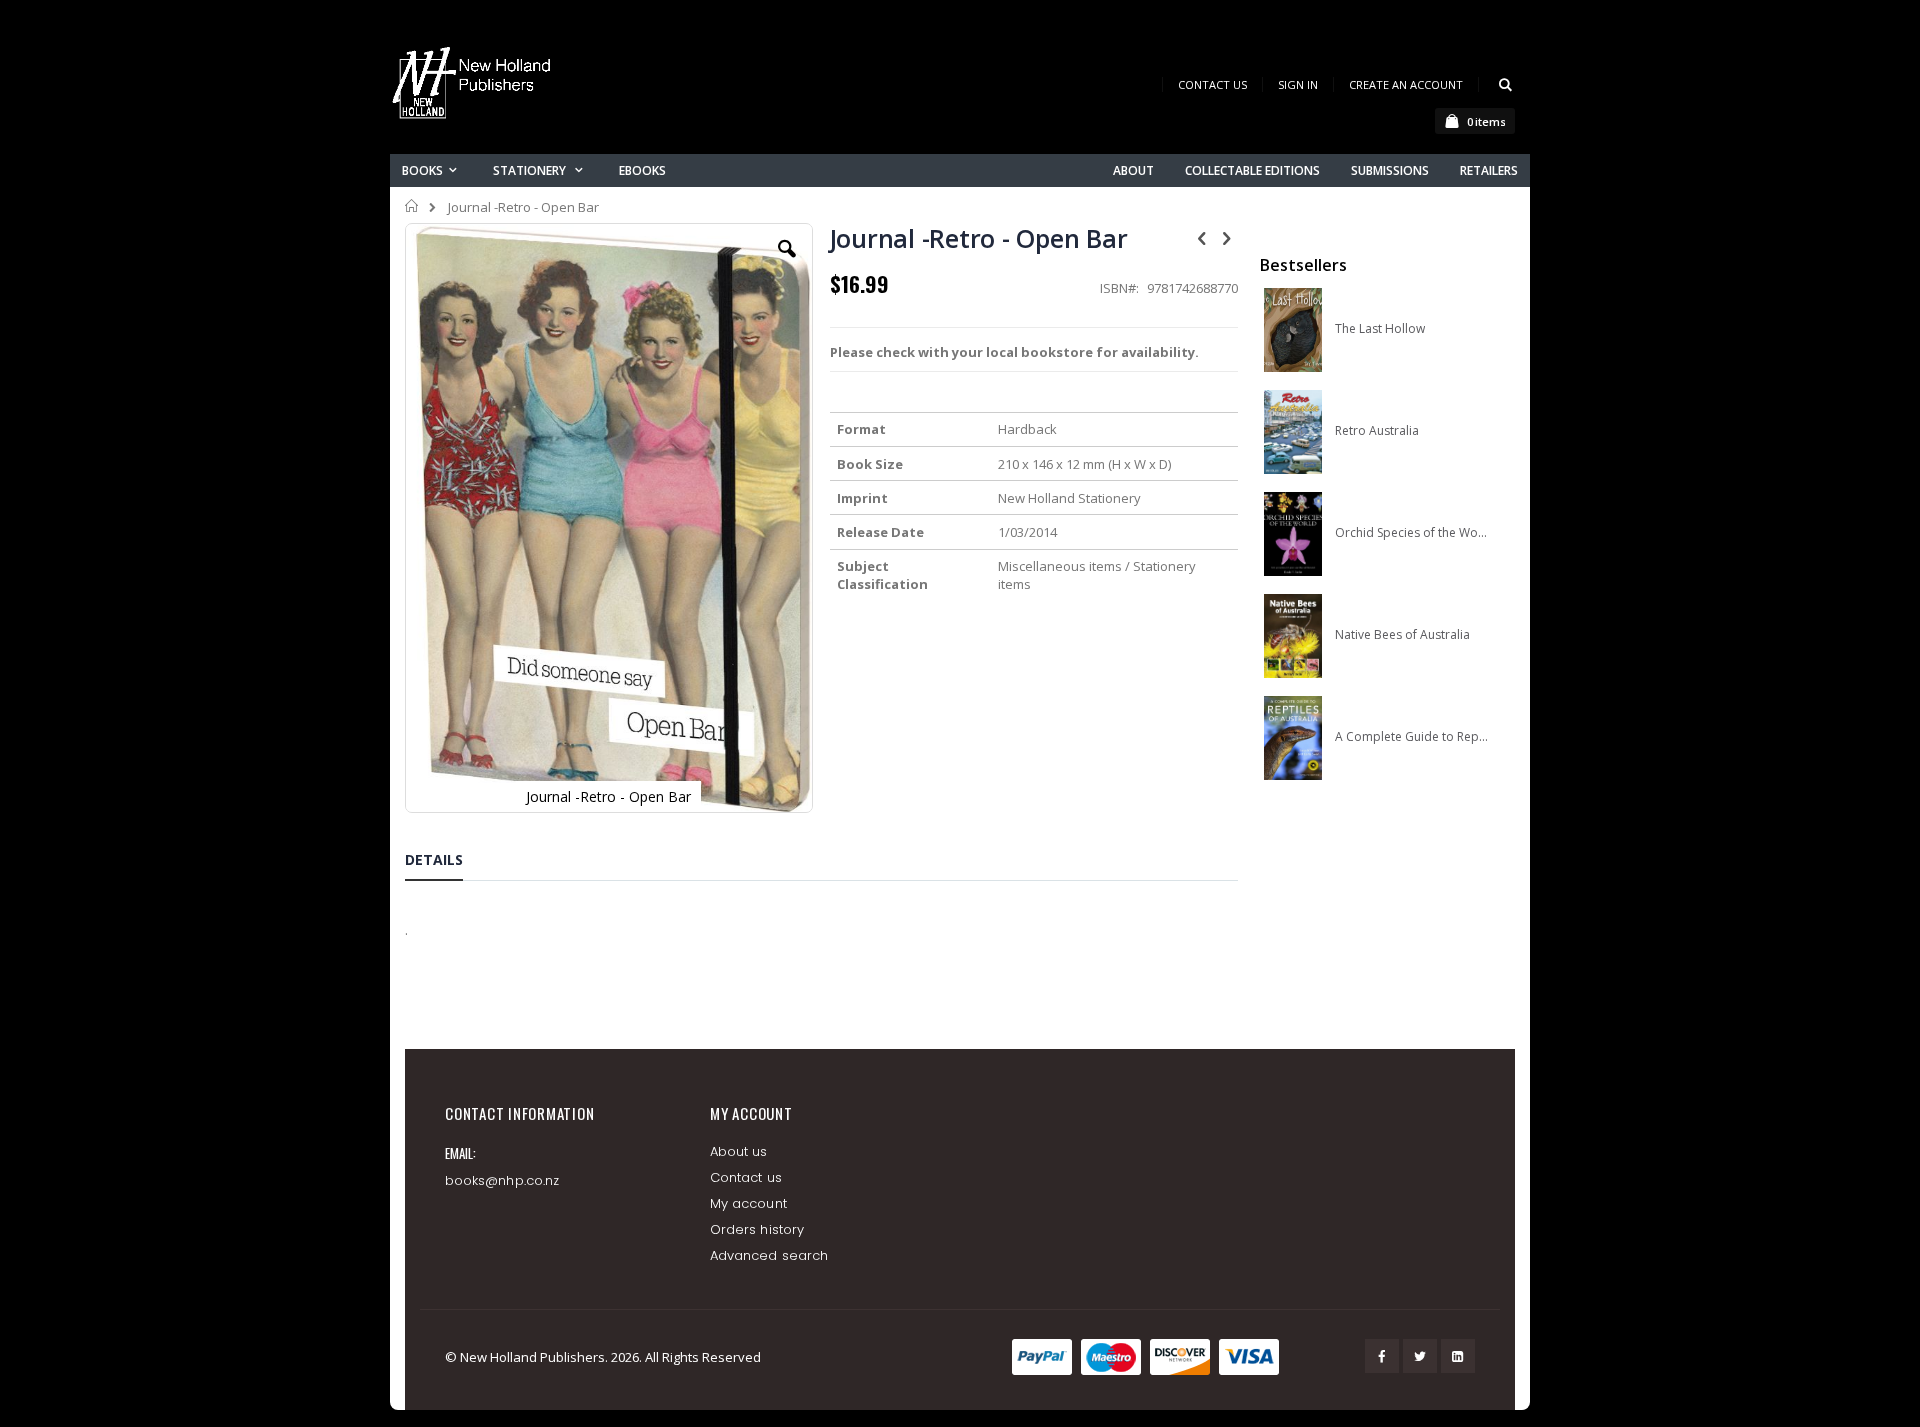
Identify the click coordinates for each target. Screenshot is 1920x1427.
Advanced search (769, 1255)
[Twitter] (1420, 1356)
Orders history (757, 1229)
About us (739, 1151)
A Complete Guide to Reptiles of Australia (1411, 737)
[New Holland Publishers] (475, 86)
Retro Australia (1377, 431)
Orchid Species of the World (1411, 533)
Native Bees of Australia (1402, 635)
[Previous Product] (1202, 237)
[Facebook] (1382, 1356)
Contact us (746, 1177)
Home (412, 206)
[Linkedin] (1458, 1356)
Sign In (1298, 84)
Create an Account (1406, 84)
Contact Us (1212, 84)
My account (748, 1203)
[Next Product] (1227, 237)
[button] (787, 264)
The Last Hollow (1380, 329)
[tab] (449, 863)
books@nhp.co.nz (502, 1180)
